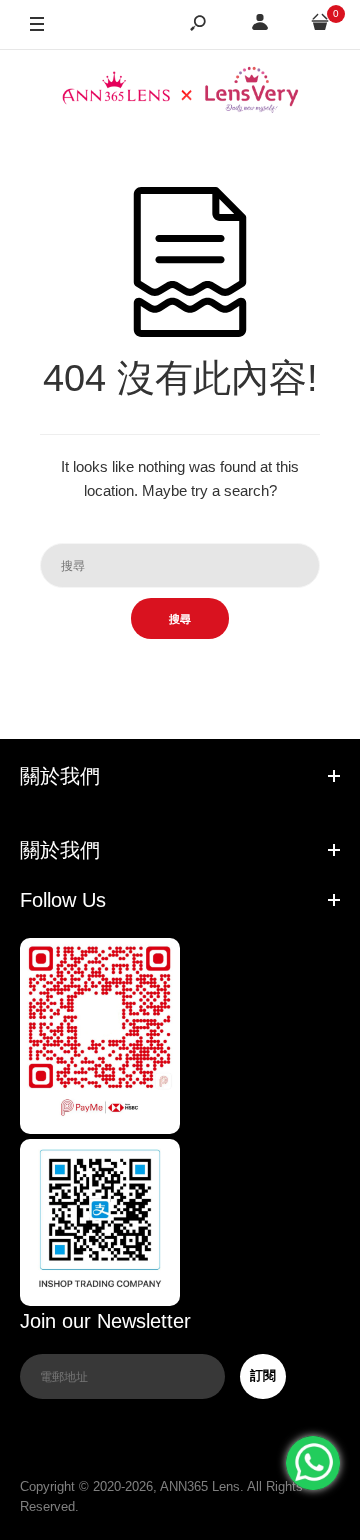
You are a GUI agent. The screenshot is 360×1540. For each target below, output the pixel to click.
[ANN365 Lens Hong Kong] (180, 92)
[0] (320, 25)
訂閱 (263, 1375)
